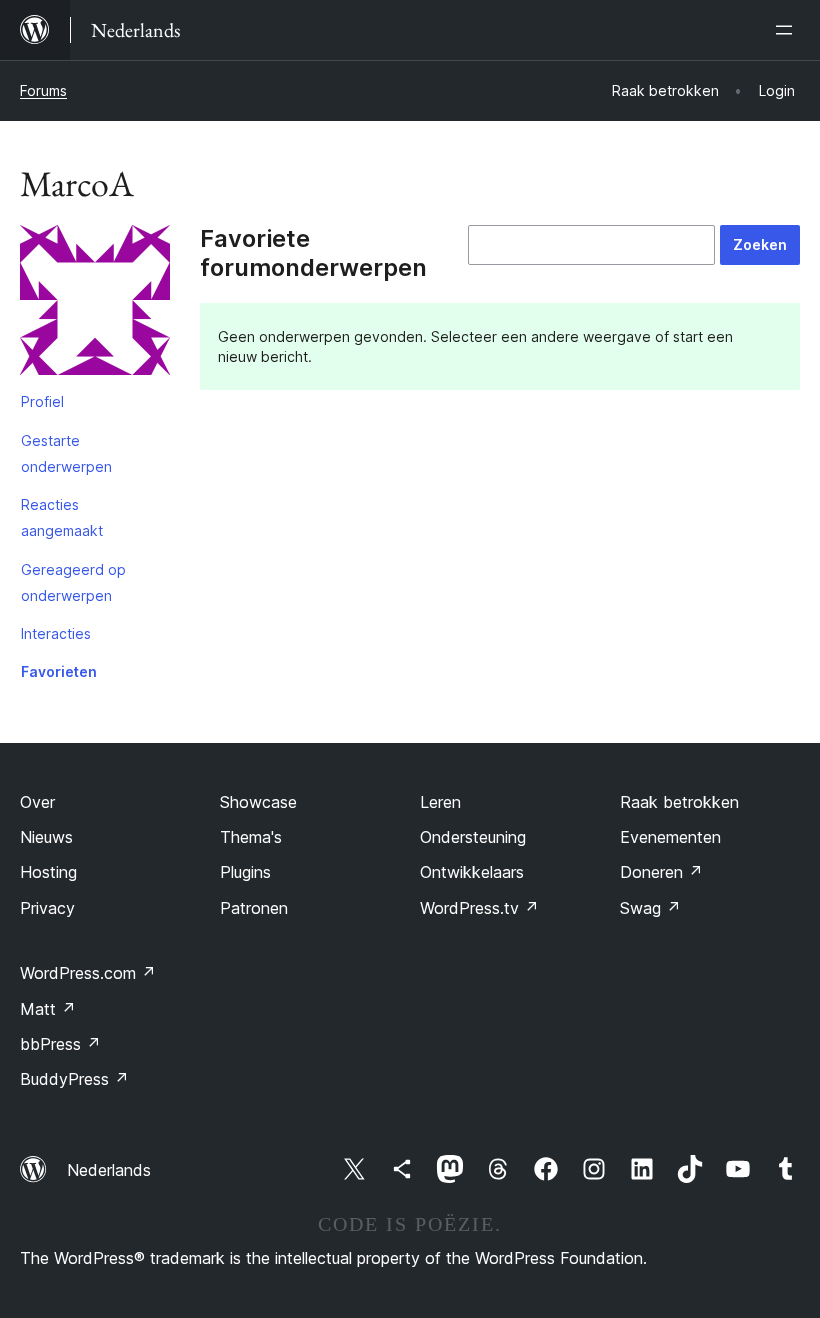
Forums (43, 90)
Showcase (258, 802)
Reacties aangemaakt (62, 517)
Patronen (254, 908)
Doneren (661, 872)
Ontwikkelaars (472, 872)
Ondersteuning (473, 837)
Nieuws (46, 837)
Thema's (251, 837)
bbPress (60, 1044)
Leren (440, 802)
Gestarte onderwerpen (66, 453)
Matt (48, 1009)
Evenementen (670, 837)
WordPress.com (88, 973)
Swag (650, 908)
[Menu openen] (788, 30)
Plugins (245, 872)
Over (37, 802)
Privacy (47, 908)
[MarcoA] (95, 304)
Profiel (42, 401)
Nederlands (109, 1170)
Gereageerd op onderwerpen (73, 582)
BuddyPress (74, 1079)
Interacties (56, 633)
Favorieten (59, 671)
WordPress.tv (479, 908)
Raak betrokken (679, 802)
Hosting (48, 872)
